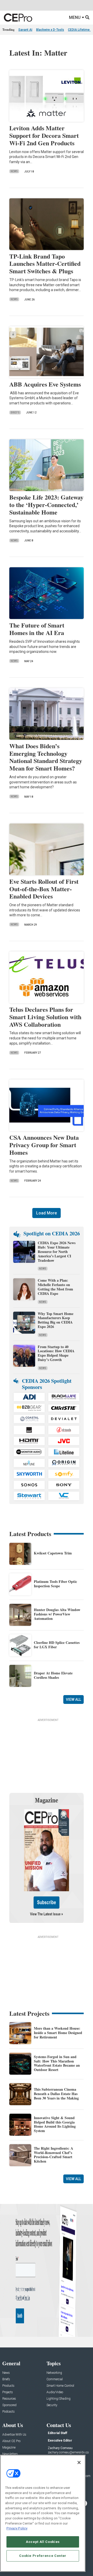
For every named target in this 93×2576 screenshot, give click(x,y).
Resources (9, 2399)
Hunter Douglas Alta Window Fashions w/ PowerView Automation (57, 1614)
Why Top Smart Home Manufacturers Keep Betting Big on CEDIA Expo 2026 (56, 1320)
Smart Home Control (60, 2386)
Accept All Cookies (43, 2542)
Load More (47, 1213)
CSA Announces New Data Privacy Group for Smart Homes (44, 1145)
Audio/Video (55, 2392)
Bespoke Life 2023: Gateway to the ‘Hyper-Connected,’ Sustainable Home (46, 505)
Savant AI (25, 30)
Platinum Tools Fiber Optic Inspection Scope (55, 1584)
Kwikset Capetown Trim (53, 1553)
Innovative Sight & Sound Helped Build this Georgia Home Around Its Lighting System (55, 2124)
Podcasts (9, 2412)
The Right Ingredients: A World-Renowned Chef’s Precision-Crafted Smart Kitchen (53, 2155)
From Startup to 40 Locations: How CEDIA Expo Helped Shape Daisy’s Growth (56, 1353)
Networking (54, 2373)
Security (52, 2405)
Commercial (55, 2379)
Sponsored (9, 2405)
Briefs (15, 413)
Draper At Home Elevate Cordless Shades (53, 1675)
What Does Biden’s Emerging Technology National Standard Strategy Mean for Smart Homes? (46, 757)
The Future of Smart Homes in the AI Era (37, 629)
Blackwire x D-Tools (50, 30)
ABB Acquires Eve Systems (45, 384)
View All (73, 1699)
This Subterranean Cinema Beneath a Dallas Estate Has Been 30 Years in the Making (56, 2094)
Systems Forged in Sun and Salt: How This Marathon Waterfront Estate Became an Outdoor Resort (57, 2063)
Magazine (9, 2448)
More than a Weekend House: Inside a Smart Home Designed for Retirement (58, 2033)
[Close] (79, 2462)
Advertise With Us (14, 2435)
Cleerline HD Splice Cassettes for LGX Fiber (57, 1645)
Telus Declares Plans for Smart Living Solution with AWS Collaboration (45, 1017)
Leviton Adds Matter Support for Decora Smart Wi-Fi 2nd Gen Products (44, 135)
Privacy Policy (17, 2528)
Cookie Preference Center (43, 2556)
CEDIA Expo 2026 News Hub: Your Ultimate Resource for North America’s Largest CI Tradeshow (57, 1251)
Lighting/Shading (59, 2399)
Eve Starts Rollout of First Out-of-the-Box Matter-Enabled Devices (44, 889)
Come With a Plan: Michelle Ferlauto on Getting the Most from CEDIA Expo (55, 1287)
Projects (8, 2392)
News (14, 171)
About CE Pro (11, 2441)
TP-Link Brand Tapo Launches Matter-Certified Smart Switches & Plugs (45, 264)
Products (8, 2386)
